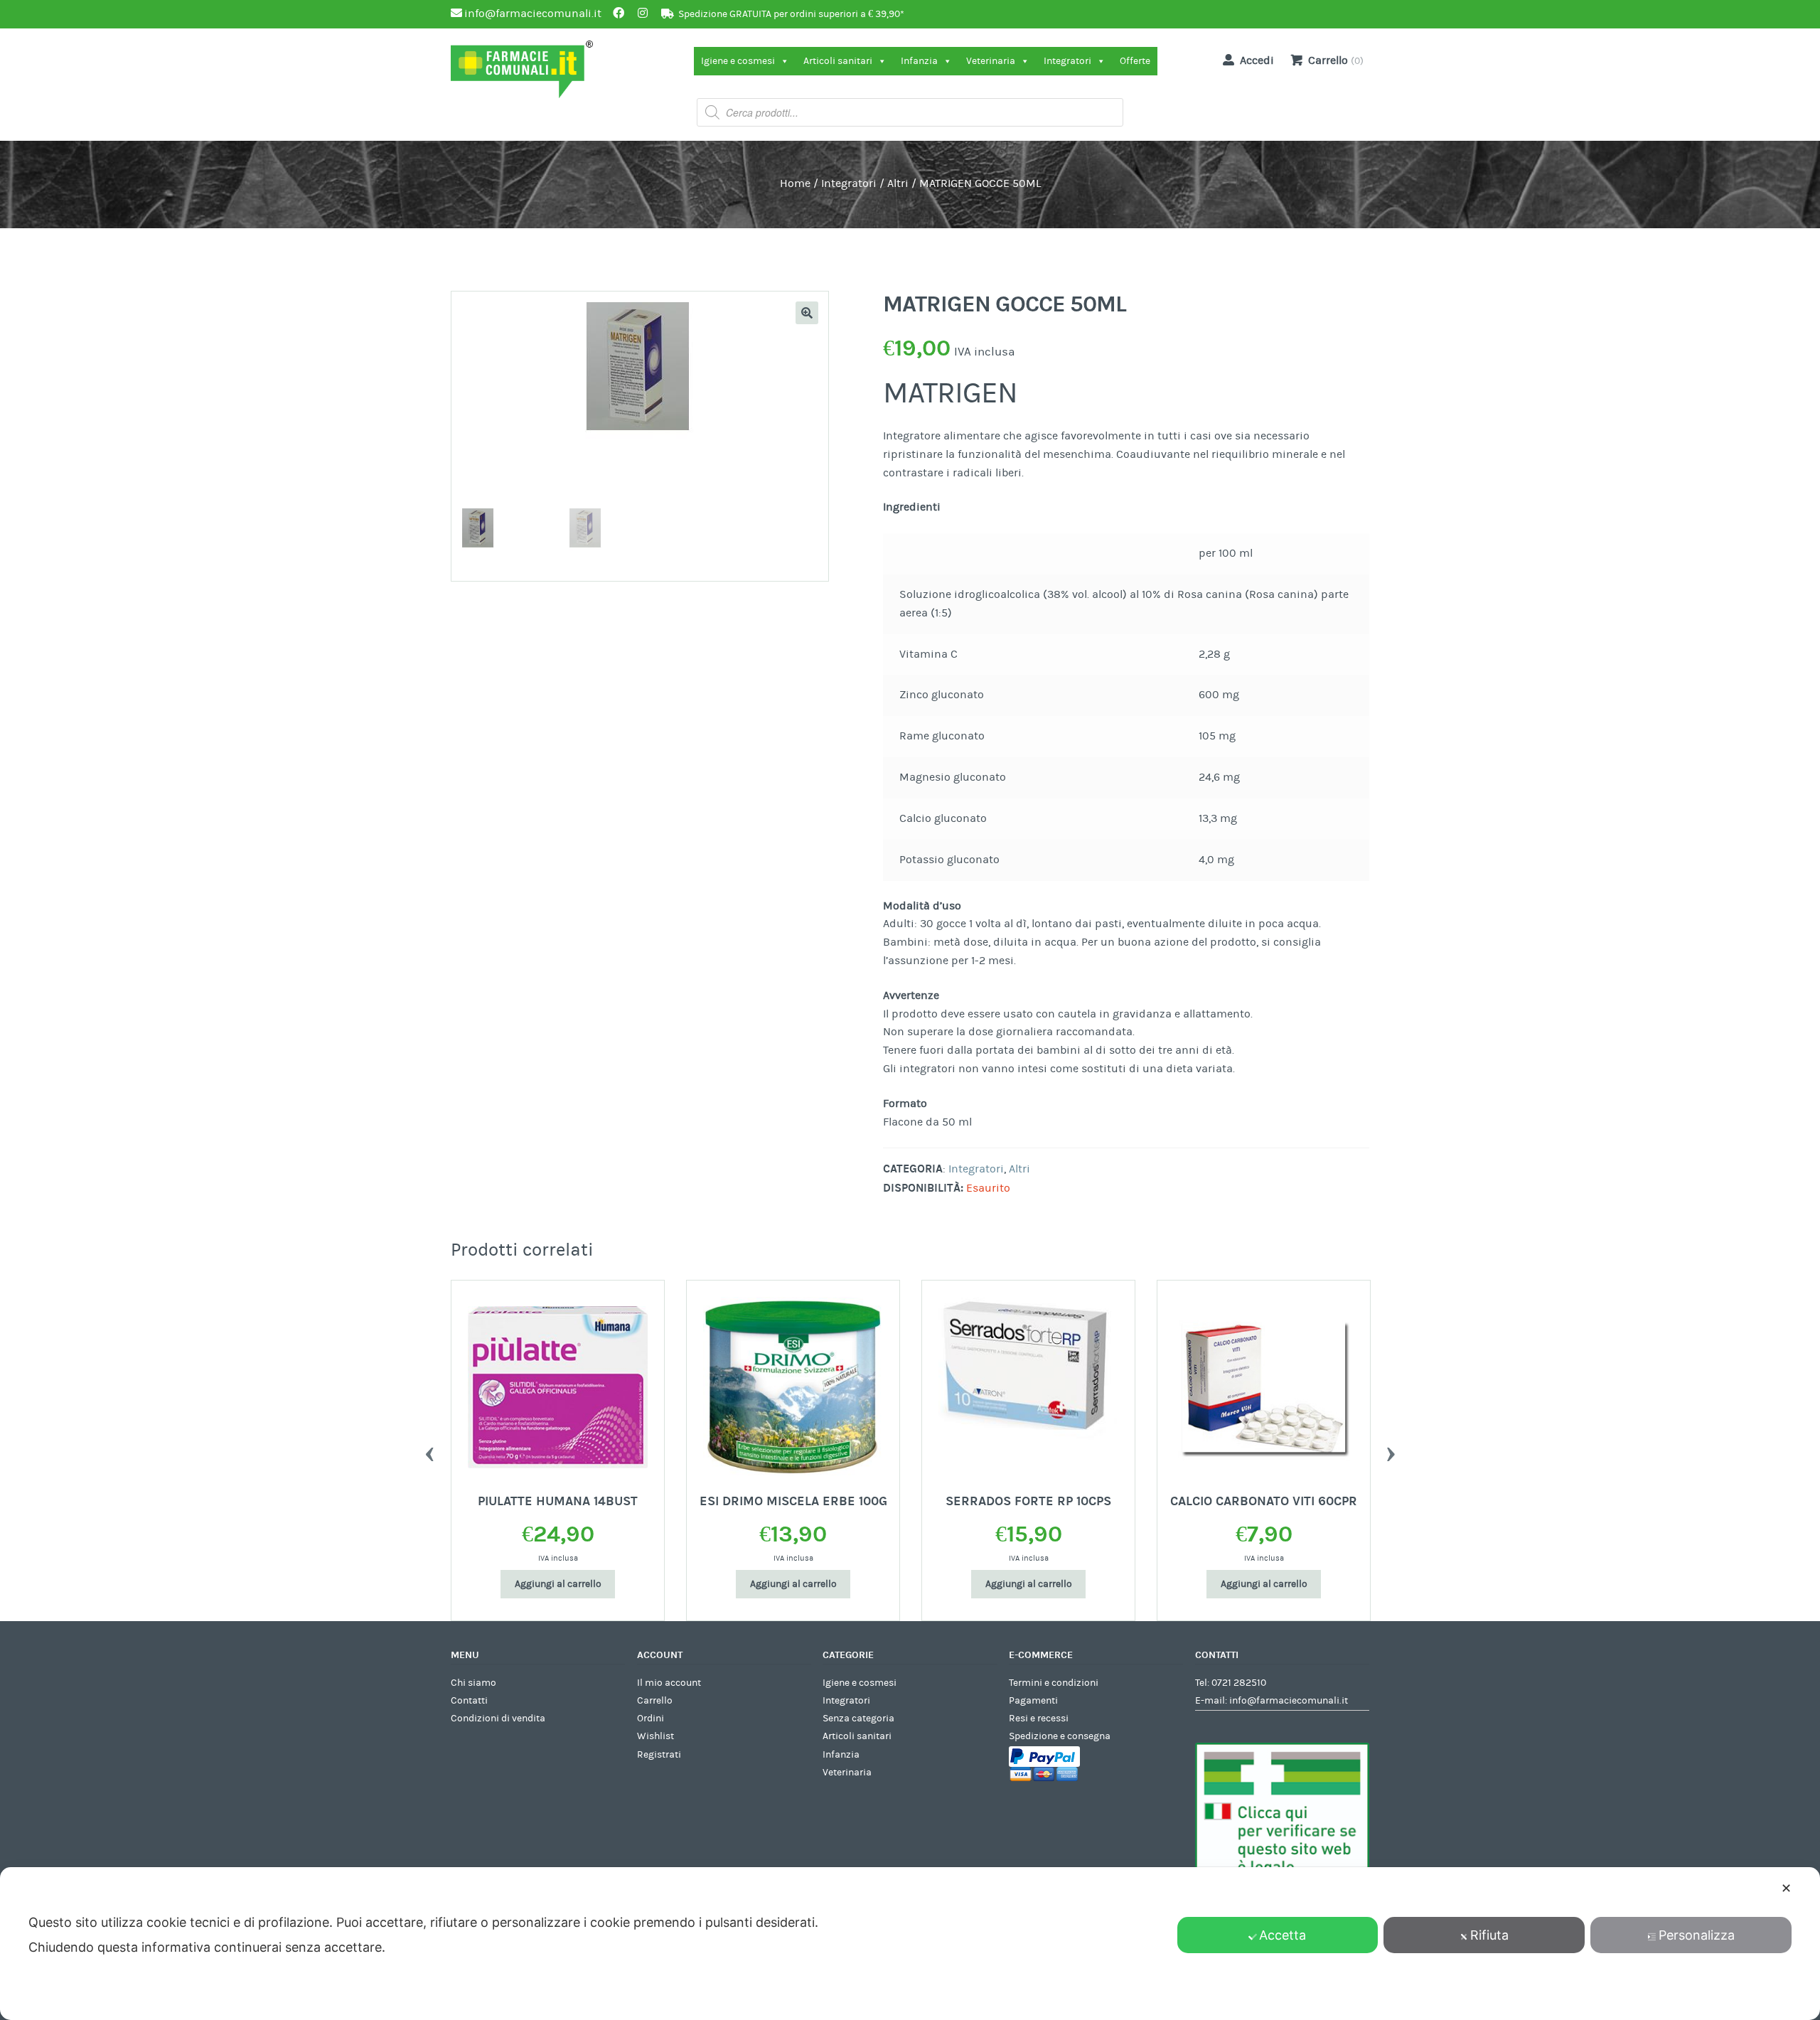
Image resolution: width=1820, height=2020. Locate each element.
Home (795, 183)
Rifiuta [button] (1489, 1935)
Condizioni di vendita (498, 1719)
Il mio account (669, 1683)
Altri (898, 183)
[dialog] (910, 1944)
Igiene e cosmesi (738, 61)
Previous (429, 1450)
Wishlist (655, 1736)
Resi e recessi (1039, 1719)
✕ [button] (1786, 1888)
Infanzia (919, 61)
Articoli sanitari (838, 61)
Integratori (1067, 61)
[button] (807, 313)
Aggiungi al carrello (558, 1584)
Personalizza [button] (1697, 1935)
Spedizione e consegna (1060, 1736)
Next (1391, 1450)
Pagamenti (1033, 1701)
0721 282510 (1239, 1683)
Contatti (469, 1701)
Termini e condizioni (1054, 1683)
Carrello (655, 1701)
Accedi (1257, 60)
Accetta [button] (1283, 1935)
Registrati (659, 1755)
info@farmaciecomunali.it (1289, 1701)
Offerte (1135, 61)
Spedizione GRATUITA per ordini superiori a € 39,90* (791, 14)
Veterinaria (991, 61)
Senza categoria (858, 1719)
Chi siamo (473, 1683)
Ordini (651, 1719)
